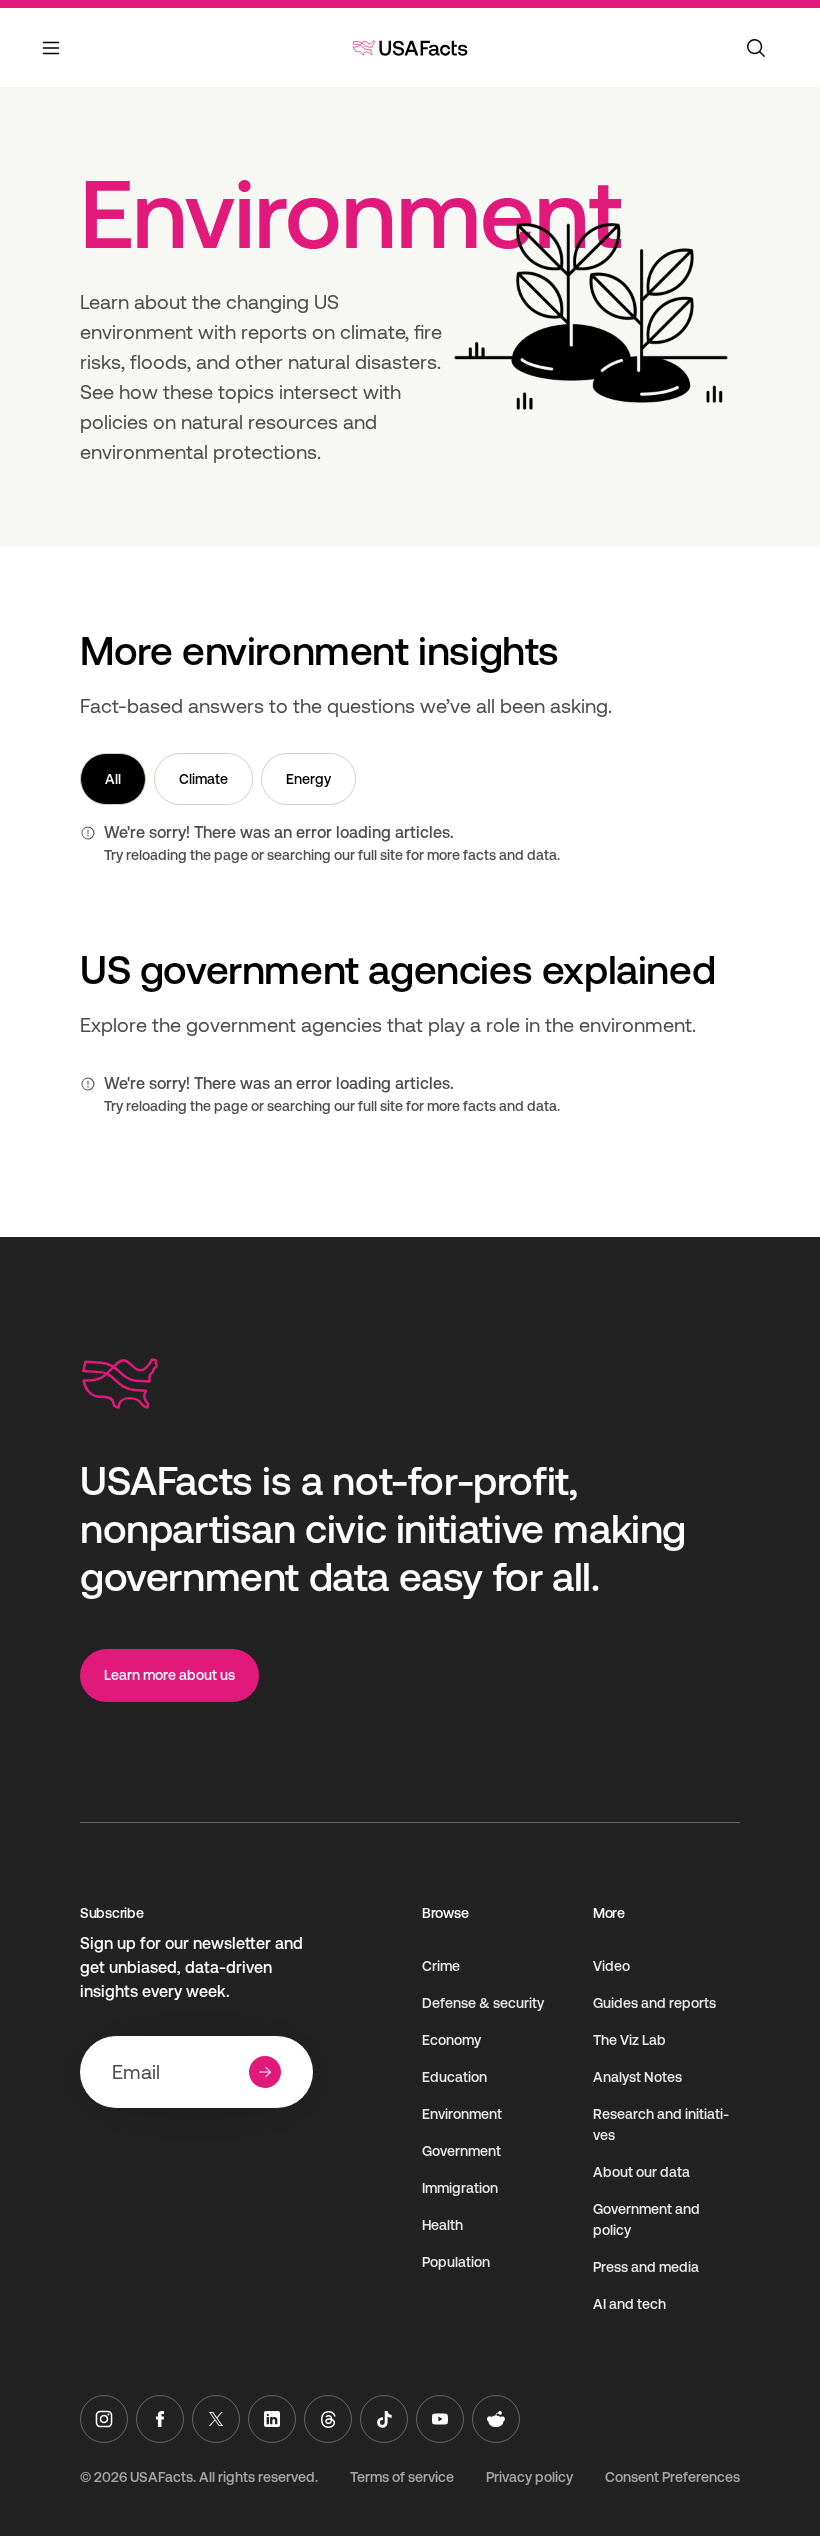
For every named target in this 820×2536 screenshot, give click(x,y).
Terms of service (402, 2477)
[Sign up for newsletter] (265, 2072)
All (113, 779)
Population (456, 2262)
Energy (308, 779)
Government (461, 2151)
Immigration (460, 2188)
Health (442, 2225)
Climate (203, 779)
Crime (441, 1966)
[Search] (756, 48)
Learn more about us (169, 1675)
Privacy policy (529, 2477)
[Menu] (52, 60)
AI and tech (629, 2304)
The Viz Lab (629, 2040)
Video (611, 1966)
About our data (641, 2172)
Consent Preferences (672, 2477)
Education (454, 2077)
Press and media (646, 2267)
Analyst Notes (637, 2077)
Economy (451, 2040)
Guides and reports (654, 2003)
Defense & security (483, 2003)
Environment (462, 2114)
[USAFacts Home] (410, 48)
